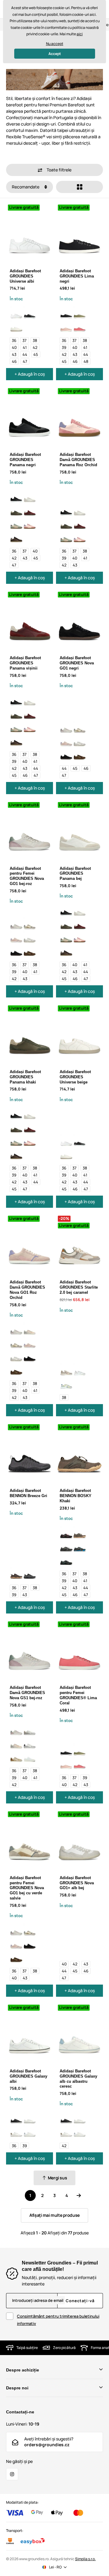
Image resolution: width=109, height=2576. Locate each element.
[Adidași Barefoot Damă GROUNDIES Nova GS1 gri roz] (30, 1730)
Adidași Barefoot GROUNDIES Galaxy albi (28, 2076)
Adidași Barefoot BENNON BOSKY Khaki (76, 1496)
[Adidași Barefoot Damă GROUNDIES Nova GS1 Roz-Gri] (30, 1329)
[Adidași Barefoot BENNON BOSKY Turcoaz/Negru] (66, 1559)
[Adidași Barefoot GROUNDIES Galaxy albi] (30, 2118)
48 (86, 361)
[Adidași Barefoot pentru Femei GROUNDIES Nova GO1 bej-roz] (66, 727)
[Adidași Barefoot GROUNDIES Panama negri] (16, 497)
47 (25, 361)
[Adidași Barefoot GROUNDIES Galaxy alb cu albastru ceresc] (30, 2131)
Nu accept (55, 44)
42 (35, 347)
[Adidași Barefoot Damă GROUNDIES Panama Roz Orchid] (30, 523)
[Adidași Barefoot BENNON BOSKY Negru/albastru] (80, 1546)
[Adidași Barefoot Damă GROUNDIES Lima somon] (66, 326)
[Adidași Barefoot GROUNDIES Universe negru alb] (30, 313)
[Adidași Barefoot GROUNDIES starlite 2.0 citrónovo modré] (66, 1383)
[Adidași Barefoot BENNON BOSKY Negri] (66, 1546)
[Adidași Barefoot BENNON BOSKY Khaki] (80, 1533)
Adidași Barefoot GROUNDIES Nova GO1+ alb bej (77, 1883)
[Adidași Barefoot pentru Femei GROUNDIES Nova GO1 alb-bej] (80, 741)
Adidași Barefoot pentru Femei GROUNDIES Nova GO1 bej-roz (27, 876)
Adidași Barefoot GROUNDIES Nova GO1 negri (77, 663)
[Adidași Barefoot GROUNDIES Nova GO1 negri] (66, 754)
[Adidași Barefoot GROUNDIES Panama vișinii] (30, 510)
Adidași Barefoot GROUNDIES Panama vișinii (25, 663)
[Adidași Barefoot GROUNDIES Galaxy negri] (16, 2118)
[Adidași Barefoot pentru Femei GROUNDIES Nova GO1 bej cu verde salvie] (80, 727)
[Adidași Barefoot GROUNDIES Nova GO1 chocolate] (80, 754)
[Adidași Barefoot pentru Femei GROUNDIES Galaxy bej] (16, 2131)
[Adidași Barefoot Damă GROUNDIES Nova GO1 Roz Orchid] (66, 741)
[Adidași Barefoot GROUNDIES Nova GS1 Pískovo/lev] (16, 1756)
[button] (54, 170)
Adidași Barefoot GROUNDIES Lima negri (77, 276)
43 (14, 354)
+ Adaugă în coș (30, 374)
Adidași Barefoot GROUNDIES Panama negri (25, 460)
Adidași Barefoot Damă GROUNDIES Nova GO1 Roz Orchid (27, 1290)
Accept (55, 54)
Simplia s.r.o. (85, 2559)
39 (64, 347)
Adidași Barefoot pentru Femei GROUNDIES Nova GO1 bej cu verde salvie (27, 1888)
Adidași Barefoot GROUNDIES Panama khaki (25, 1077)
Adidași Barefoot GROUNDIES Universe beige (75, 1077)
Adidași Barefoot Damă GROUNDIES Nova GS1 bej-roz (27, 1693)
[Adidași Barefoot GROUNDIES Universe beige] (16, 326)
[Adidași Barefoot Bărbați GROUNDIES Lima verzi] (80, 313)
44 (25, 354)
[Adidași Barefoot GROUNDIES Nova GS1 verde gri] (30, 1743)
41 (25, 347)
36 (14, 340)
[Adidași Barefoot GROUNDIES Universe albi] (16, 313)
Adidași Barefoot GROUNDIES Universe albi (25, 276)
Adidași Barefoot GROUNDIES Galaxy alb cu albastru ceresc (78, 2079)
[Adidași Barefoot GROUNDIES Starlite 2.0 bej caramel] (66, 1370)
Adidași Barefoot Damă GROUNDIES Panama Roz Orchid (78, 460)
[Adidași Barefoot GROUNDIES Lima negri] (66, 313)
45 (36, 354)
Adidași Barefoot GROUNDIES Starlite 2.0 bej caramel (79, 1287)
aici (80, 34)
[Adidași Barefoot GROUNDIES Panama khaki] (16, 510)
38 (35, 340)
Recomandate (26, 187)
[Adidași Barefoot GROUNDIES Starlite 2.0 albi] (80, 1370)
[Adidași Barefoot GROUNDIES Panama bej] (30, 497)
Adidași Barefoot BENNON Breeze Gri (28, 1493)
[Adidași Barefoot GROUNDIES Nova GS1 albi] (30, 1756)
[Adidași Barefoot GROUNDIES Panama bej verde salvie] (16, 523)
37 (25, 340)
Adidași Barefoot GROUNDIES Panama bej (75, 874)
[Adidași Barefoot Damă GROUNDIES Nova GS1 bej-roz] (16, 1730)
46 (14, 361)
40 (14, 347)
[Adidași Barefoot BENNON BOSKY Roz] (66, 1533)
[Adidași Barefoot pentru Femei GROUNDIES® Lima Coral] (80, 326)
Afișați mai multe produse (54, 2215)
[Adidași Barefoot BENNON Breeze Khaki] (16, 1573)
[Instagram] (12, 2474)
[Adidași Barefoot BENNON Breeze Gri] (30, 1573)
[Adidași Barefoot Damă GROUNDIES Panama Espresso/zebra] (16, 537)
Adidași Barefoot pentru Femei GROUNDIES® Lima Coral (78, 1695)
